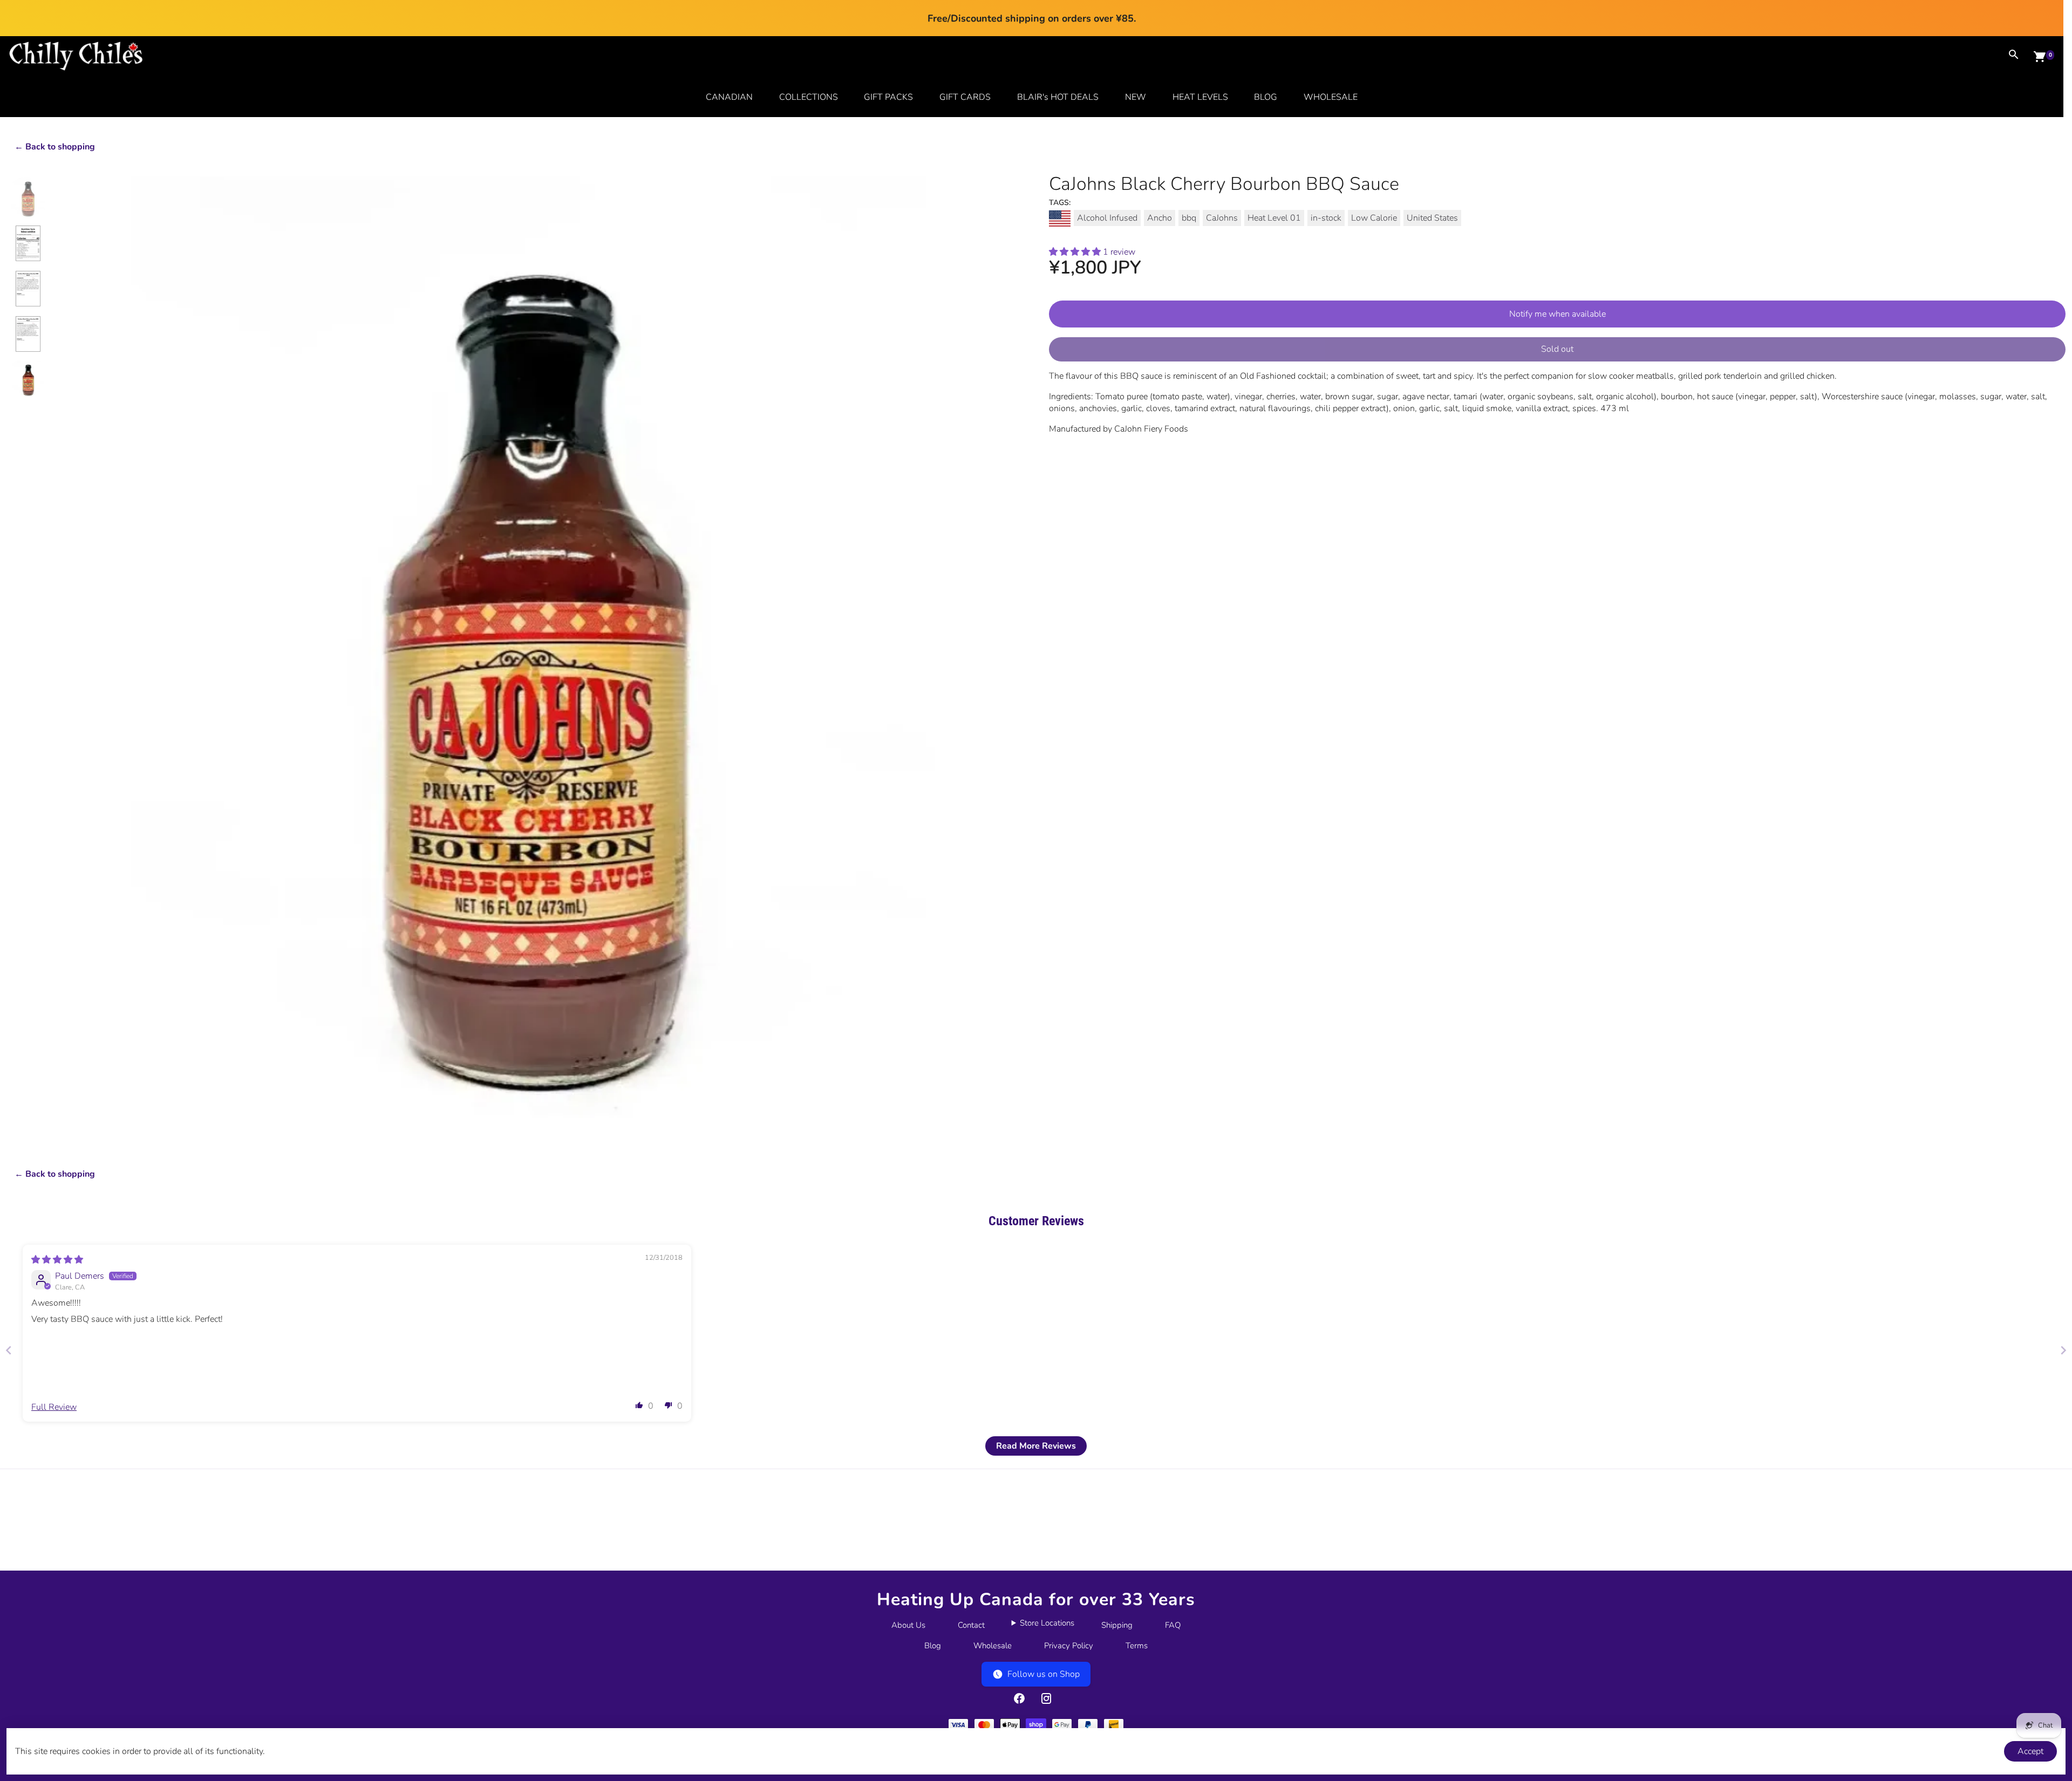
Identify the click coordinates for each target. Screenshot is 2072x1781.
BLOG (1266, 97)
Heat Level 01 (1274, 218)
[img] (57, 1260)
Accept (2030, 1751)
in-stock (1326, 218)
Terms (1137, 1646)
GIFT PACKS (888, 97)
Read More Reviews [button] (1036, 1446)
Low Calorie (1374, 218)
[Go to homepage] (76, 68)
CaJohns (1222, 218)
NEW (1136, 97)
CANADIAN (729, 97)
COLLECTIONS (809, 97)
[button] (1076, 252)
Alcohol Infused (1107, 218)
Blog (933, 1646)
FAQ (1173, 1625)
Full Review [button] (54, 1407)
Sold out (1557, 349)
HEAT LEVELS (1200, 97)
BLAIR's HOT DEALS (1058, 97)
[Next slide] (2063, 1350)
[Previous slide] (9, 1350)
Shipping (1117, 1625)
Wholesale (993, 1646)
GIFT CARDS (965, 97)
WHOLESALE (1331, 97)
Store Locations (1047, 1623)
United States (1432, 218)
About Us (908, 1625)
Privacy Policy (1069, 1646)
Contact (971, 1625)
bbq (1189, 218)
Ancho (1160, 218)
